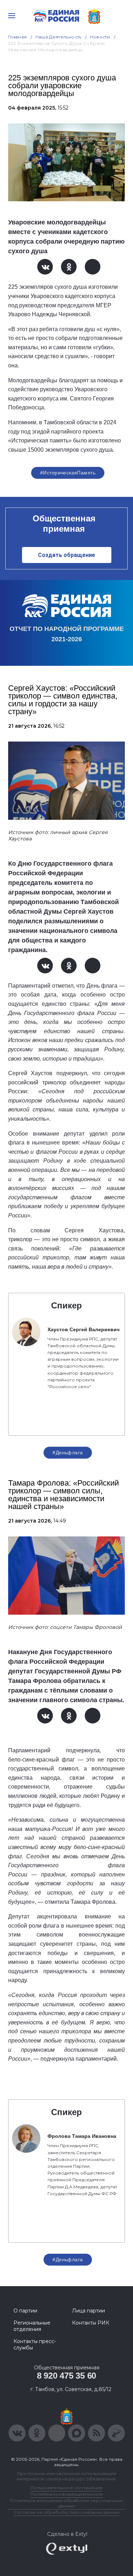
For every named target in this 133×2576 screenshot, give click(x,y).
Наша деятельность (59, 37)
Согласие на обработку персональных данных (67, 2512)
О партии (25, 2311)
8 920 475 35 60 (66, 2376)
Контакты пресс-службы (35, 2344)
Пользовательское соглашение (66, 2488)
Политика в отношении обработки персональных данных (66, 2503)
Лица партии (88, 2311)
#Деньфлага (68, 1452)
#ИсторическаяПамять (68, 473)
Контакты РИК (91, 2323)
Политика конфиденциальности (67, 2494)
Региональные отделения (32, 2326)
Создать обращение (66, 555)
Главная (18, 37)
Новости (100, 37)
